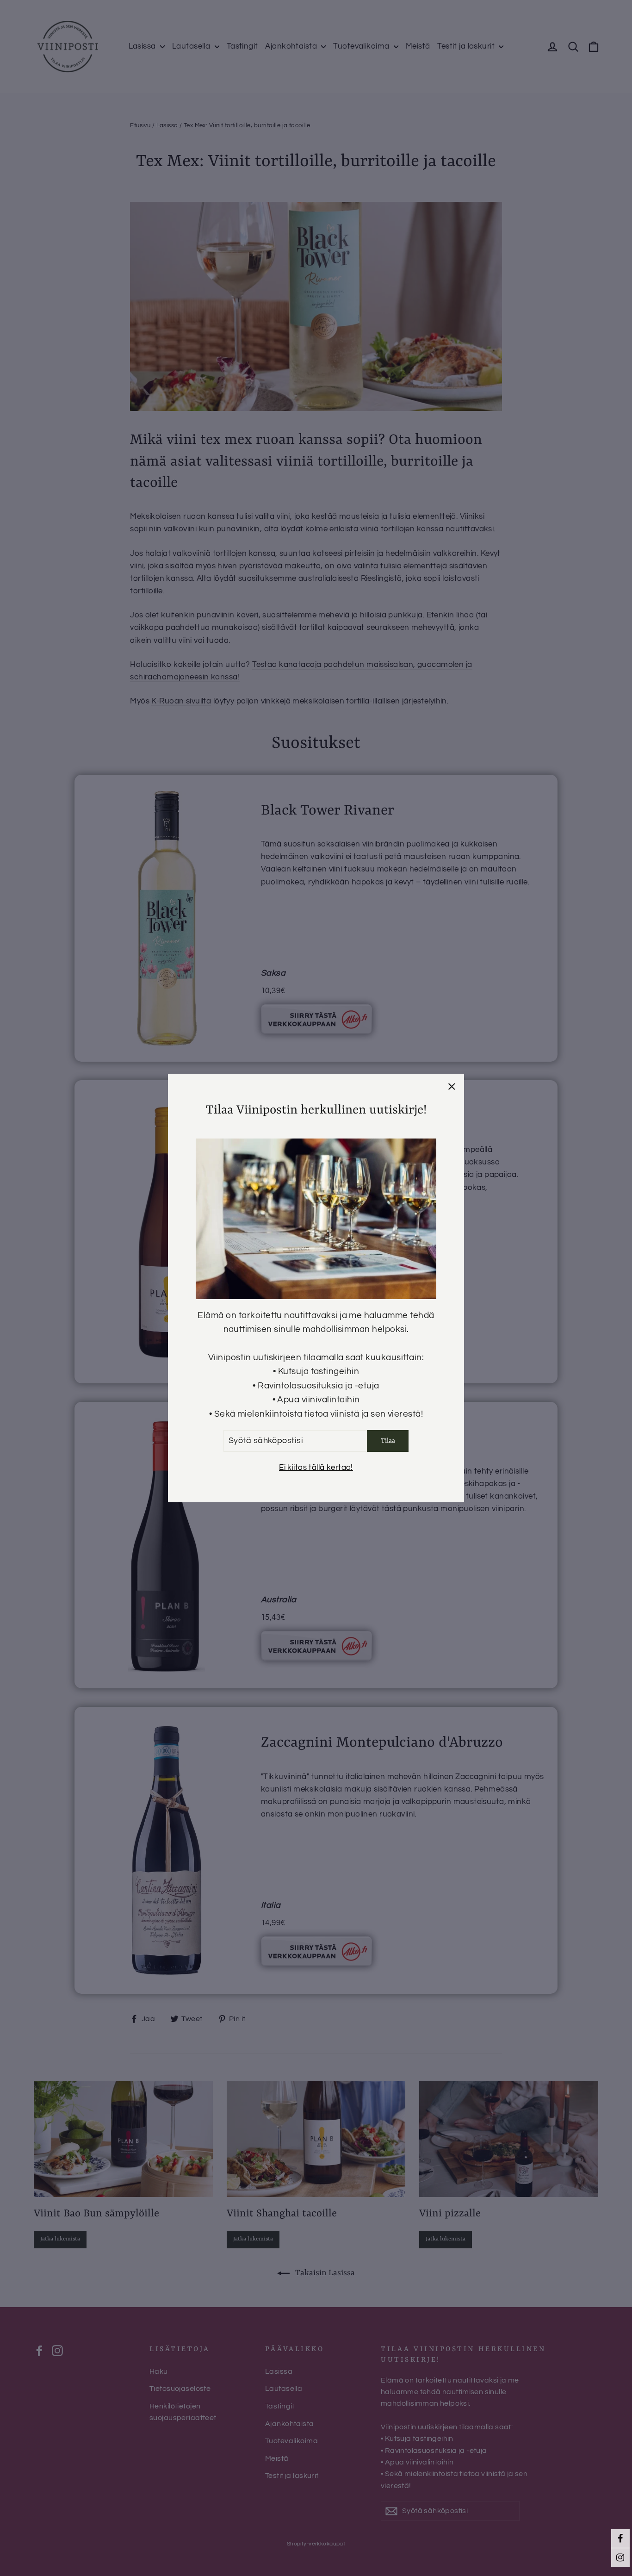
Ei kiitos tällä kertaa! (316, 1468)
